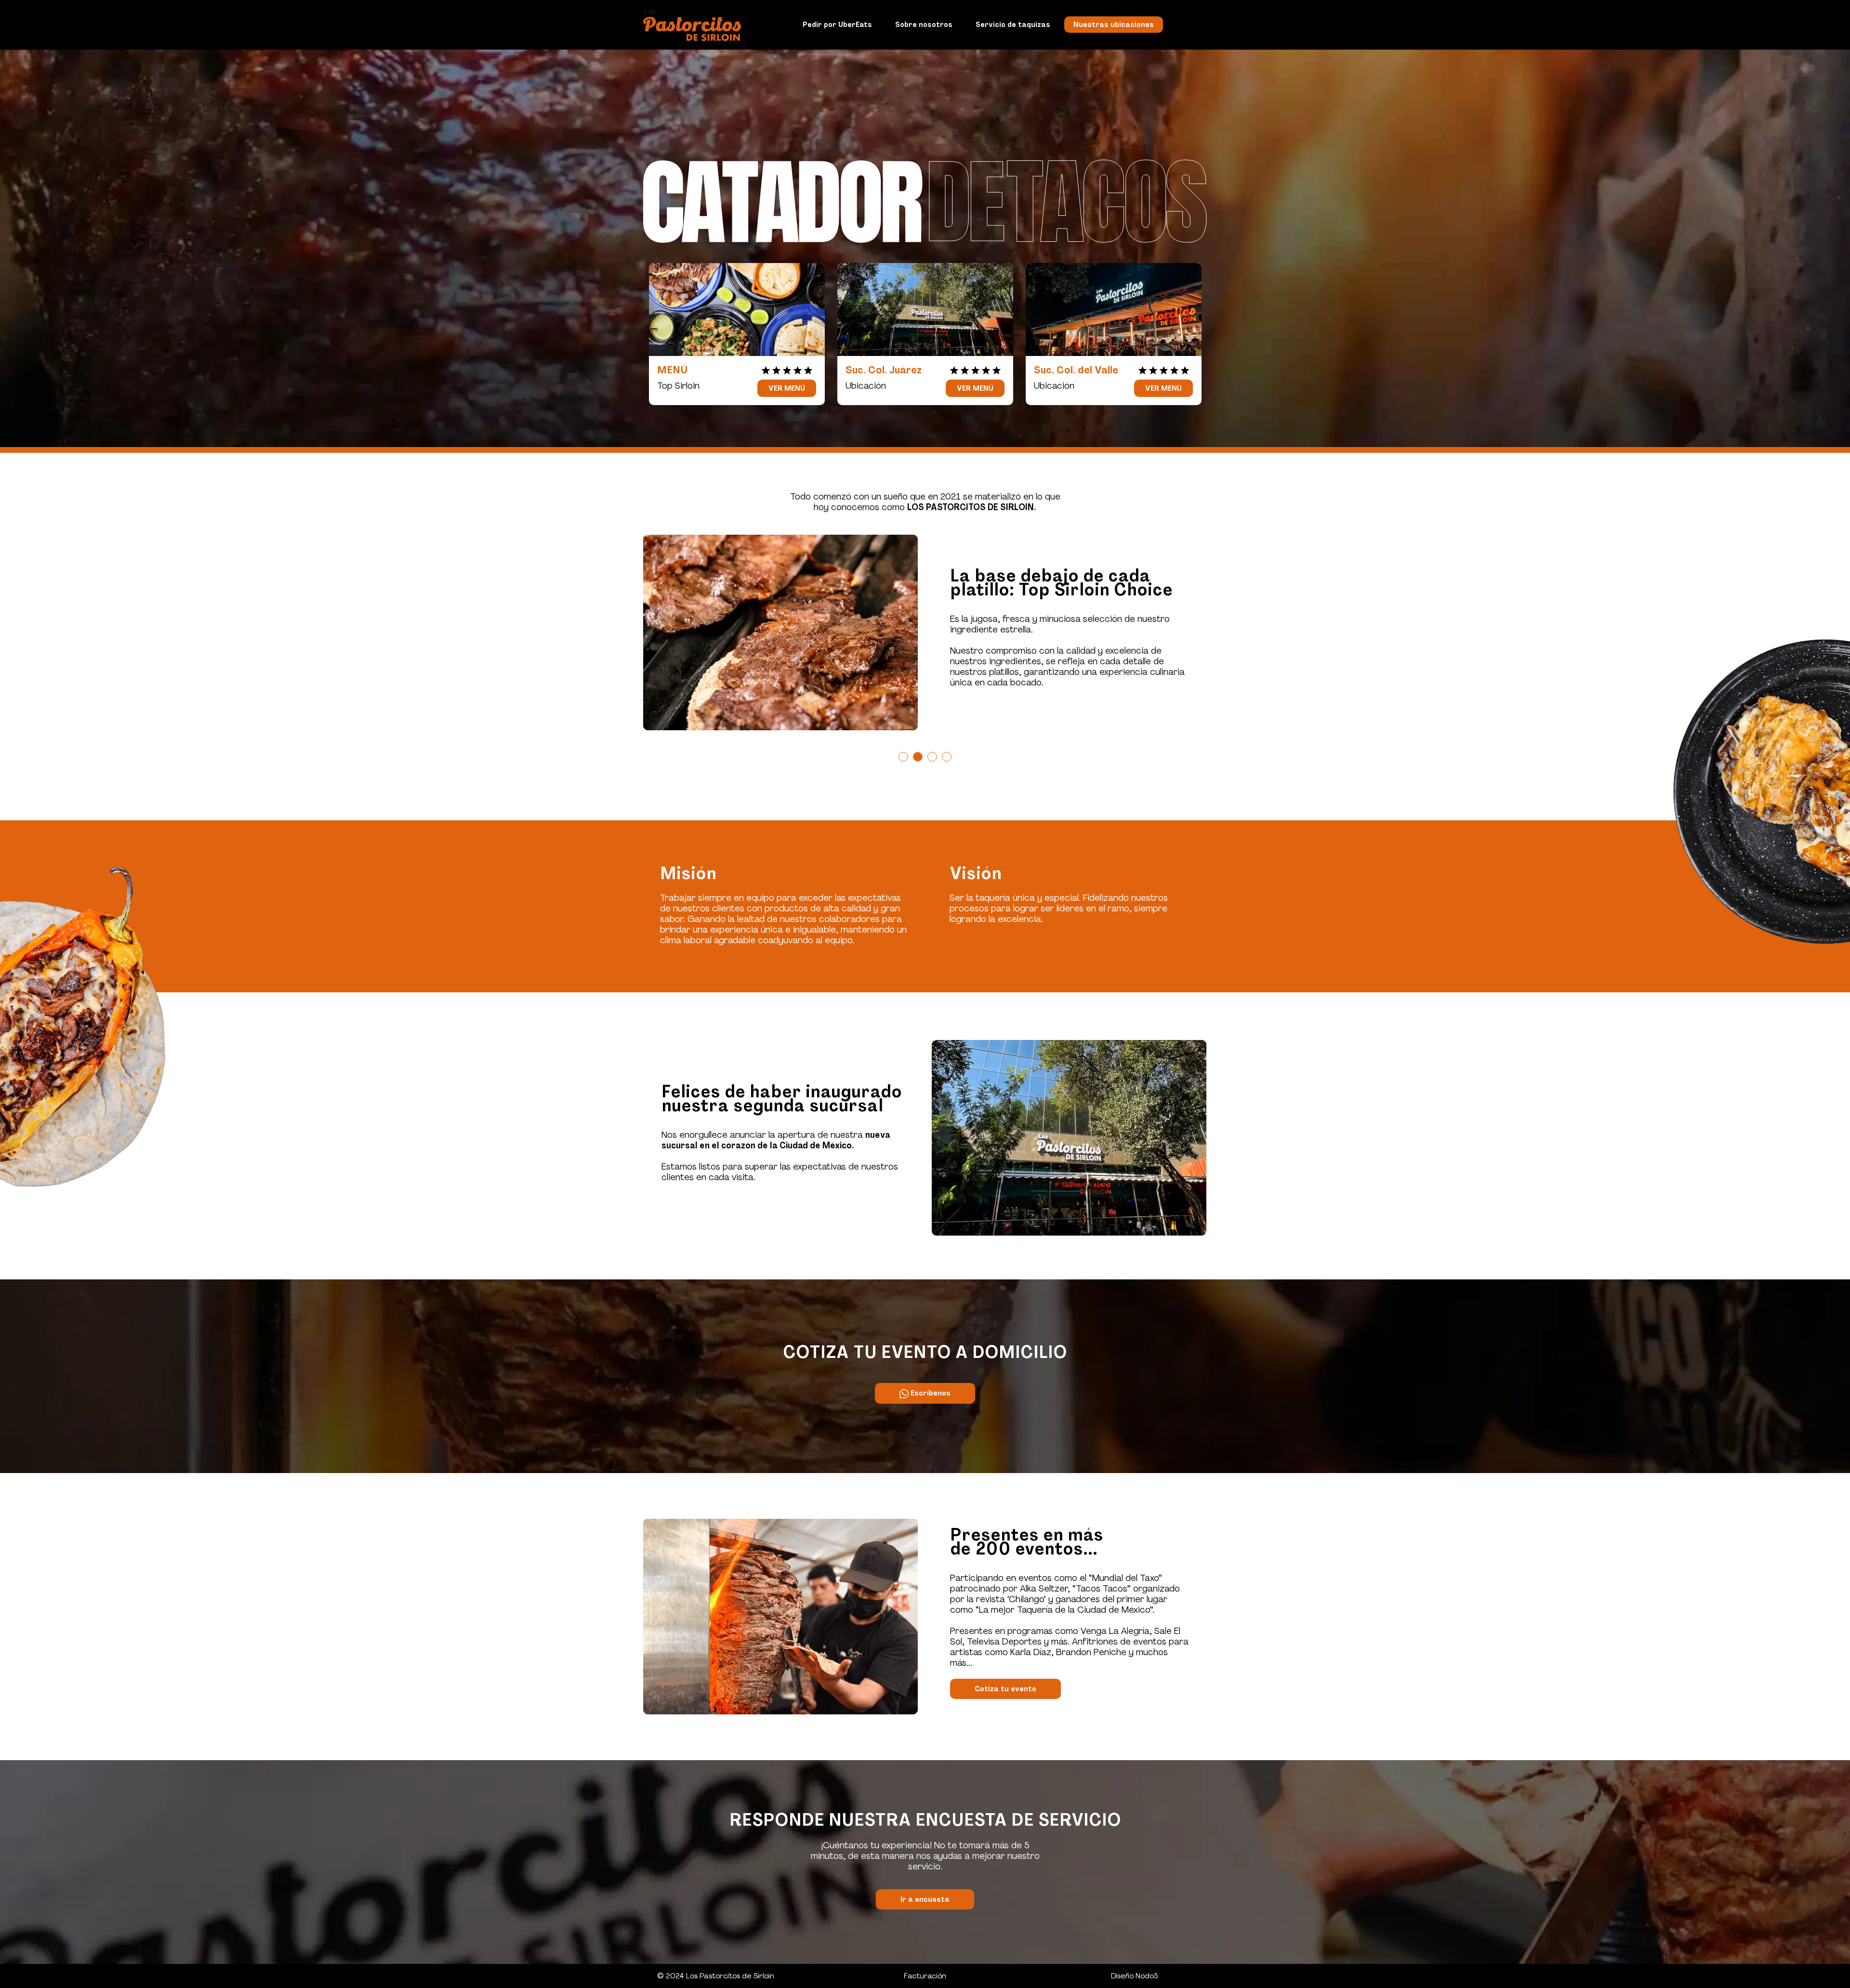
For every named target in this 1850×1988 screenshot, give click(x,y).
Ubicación (866, 386)
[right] (1215, 632)
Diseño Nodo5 (1134, 1976)
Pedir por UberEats (837, 25)
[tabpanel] (925, 632)
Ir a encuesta (925, 1899)
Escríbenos (930, 1393)
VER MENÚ (787, 388)
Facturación (925, 1976)
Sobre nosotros (924, 25)
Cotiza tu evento (1005, 1689)
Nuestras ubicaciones (1114, 25)
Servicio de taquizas (1013, 25)
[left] (636, 632)
